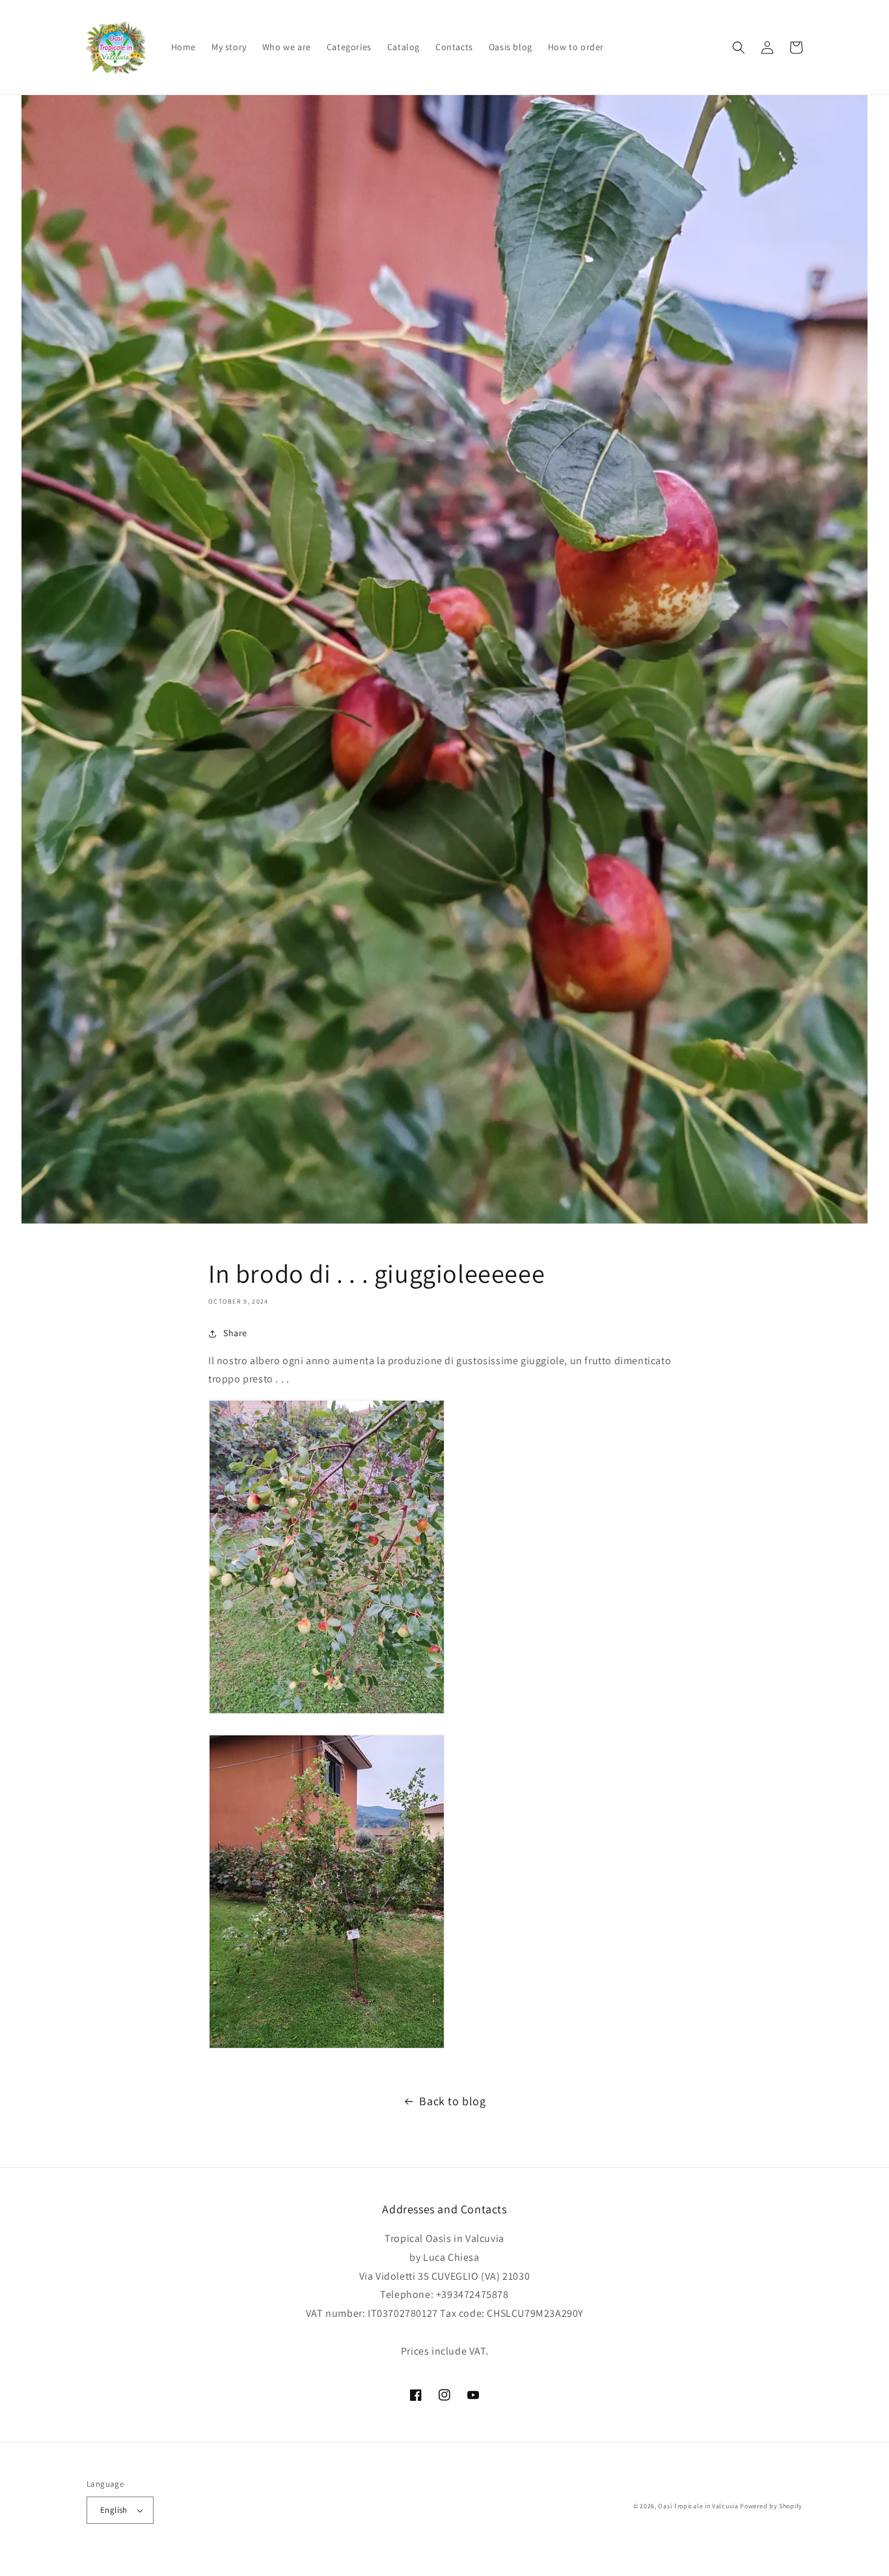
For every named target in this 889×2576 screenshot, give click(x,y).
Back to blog (452, 2101)
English (114, 2510)
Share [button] (235, 1333)
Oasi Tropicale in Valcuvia (698, 2506)
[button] (739, 48)
